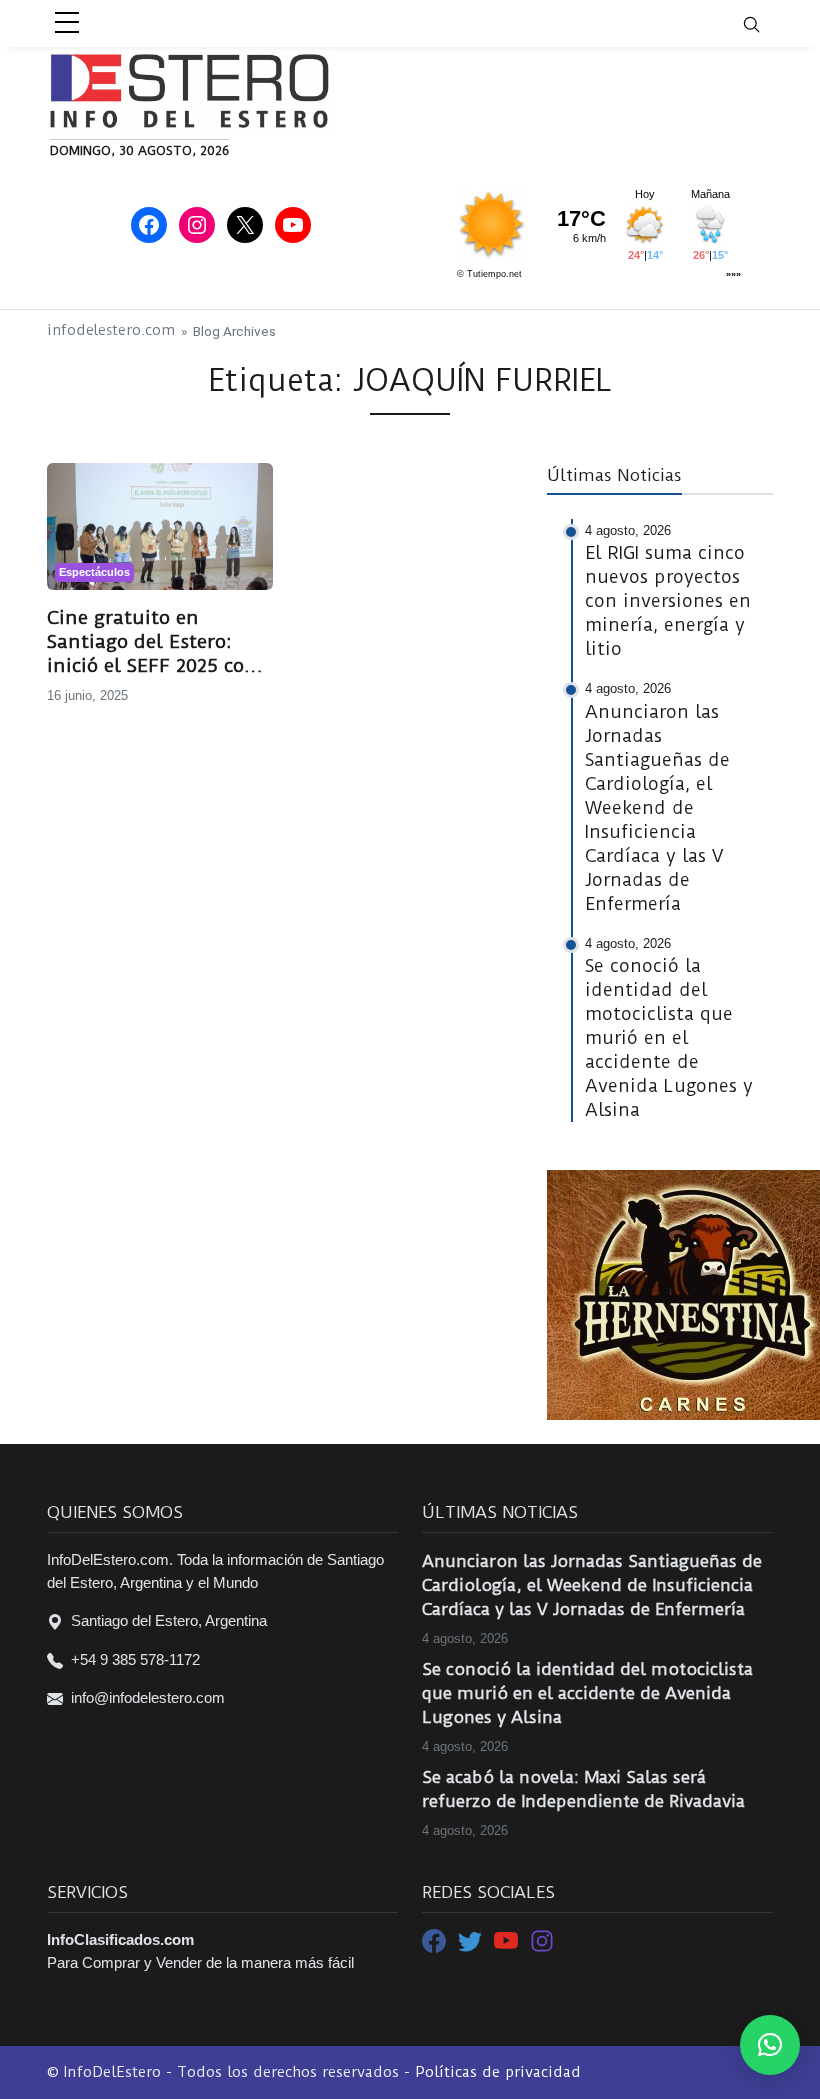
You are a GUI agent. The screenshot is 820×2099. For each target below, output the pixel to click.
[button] (770, 2045)
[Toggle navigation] (764, 23)
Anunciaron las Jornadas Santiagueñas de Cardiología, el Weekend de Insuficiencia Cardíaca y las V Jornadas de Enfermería (592, 1585)
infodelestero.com (111, 330)
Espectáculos (94, 572)
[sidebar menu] (67, 24)
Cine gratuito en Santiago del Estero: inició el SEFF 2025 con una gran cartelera (152, 642)
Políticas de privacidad (498, 2072)
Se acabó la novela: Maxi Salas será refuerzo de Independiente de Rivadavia (583, 1789)
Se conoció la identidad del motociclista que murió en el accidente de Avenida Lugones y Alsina (587, 1693)
